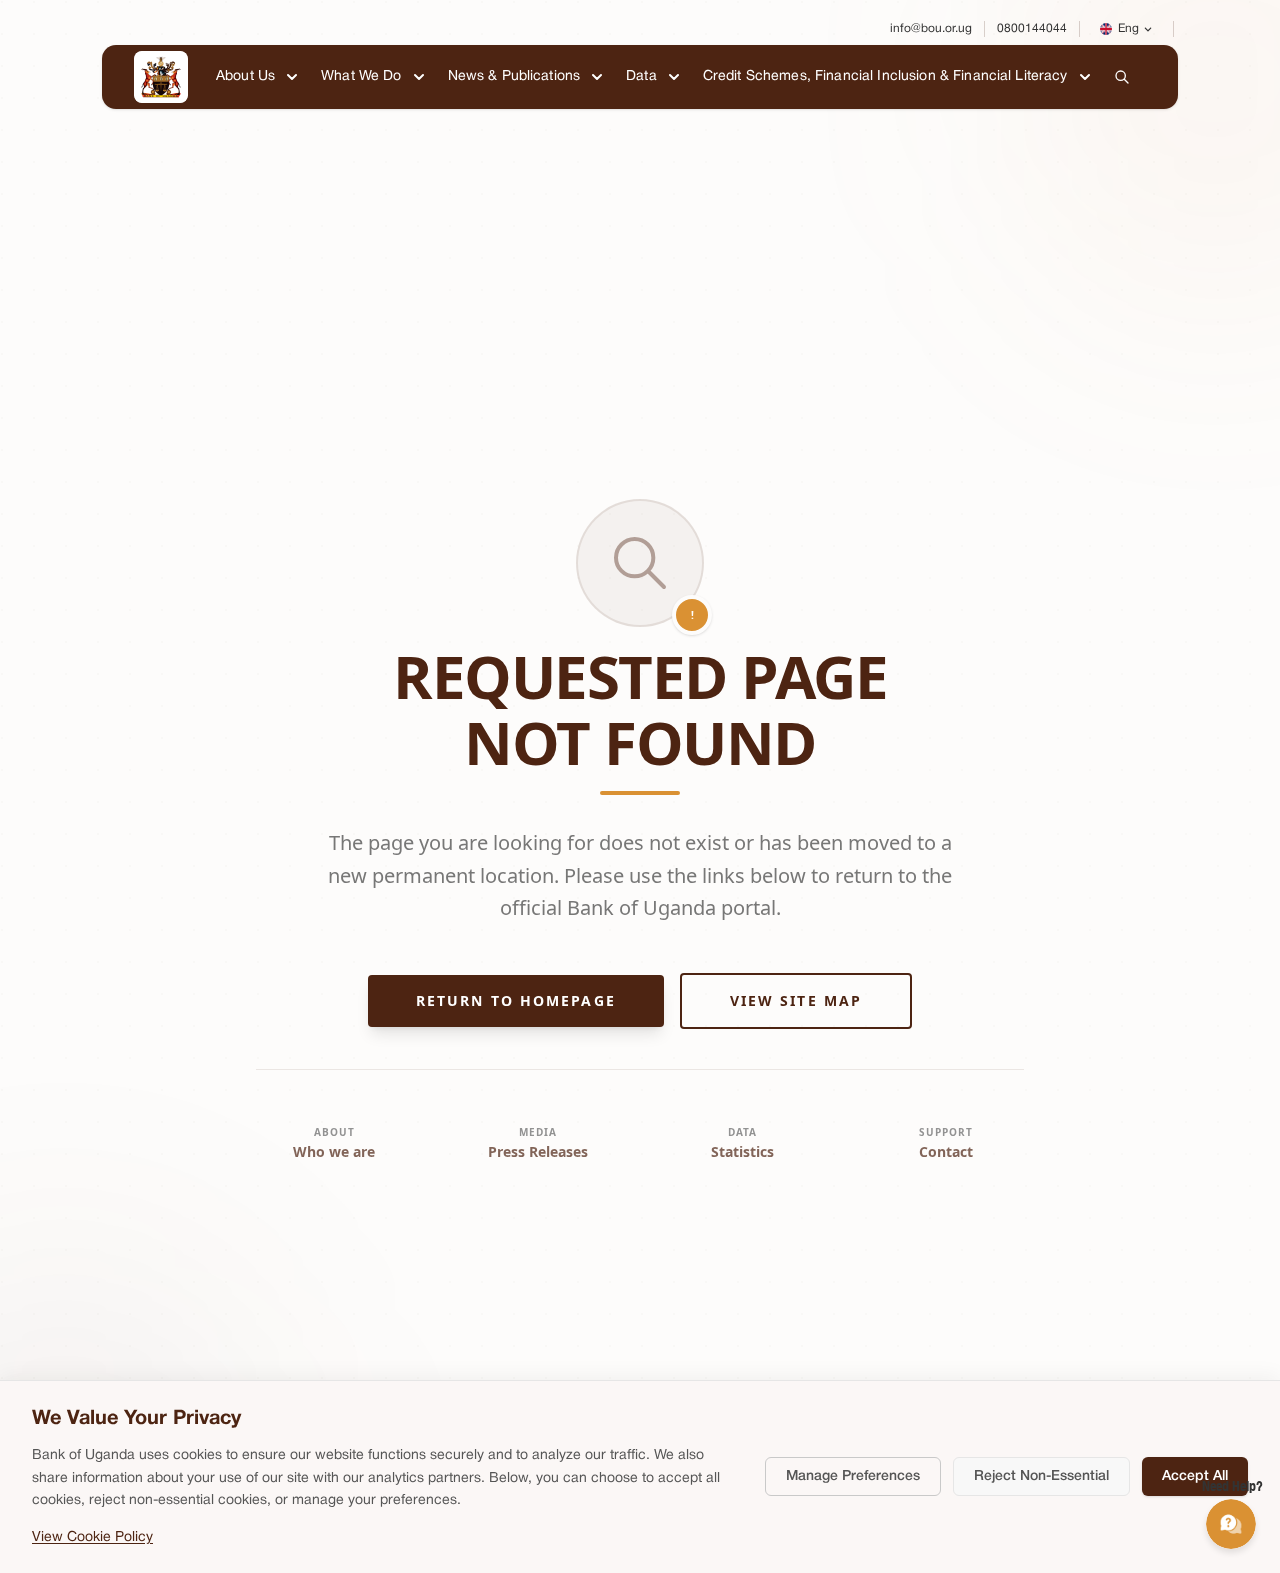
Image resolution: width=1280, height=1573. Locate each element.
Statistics (742, 1151)
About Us (245, 76)
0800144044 (1032, 28)
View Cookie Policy (92, 1537)
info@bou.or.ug (931, 28)
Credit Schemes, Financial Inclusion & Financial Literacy (885, 76)
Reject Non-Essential (1041, 1476)
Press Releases (538, 1151)
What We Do (361, 76)
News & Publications (514, 76)
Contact (946, 1151)
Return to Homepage (516, 1000)
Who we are (334, 1151)
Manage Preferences (853, 1476)
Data (641, 76)
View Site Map (796, 1000)
